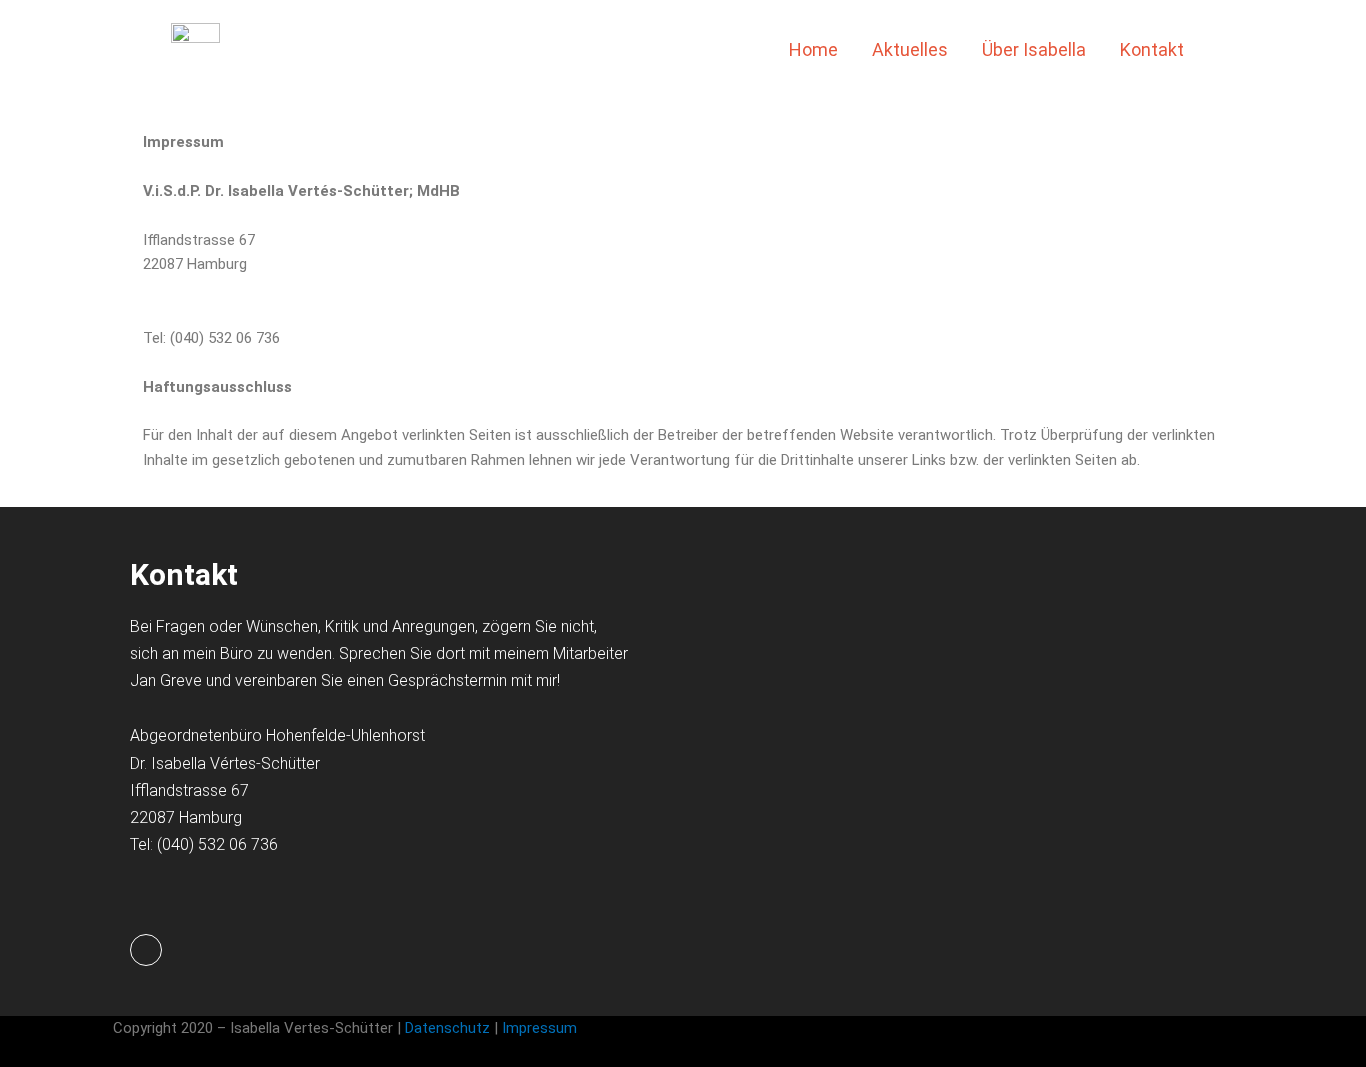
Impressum (541, 1028)
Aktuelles (910, 49)
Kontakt (1152, 49)
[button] (1233, 50)
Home (813, 49)
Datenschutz (447, 1028)
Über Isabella (1034, 49)
